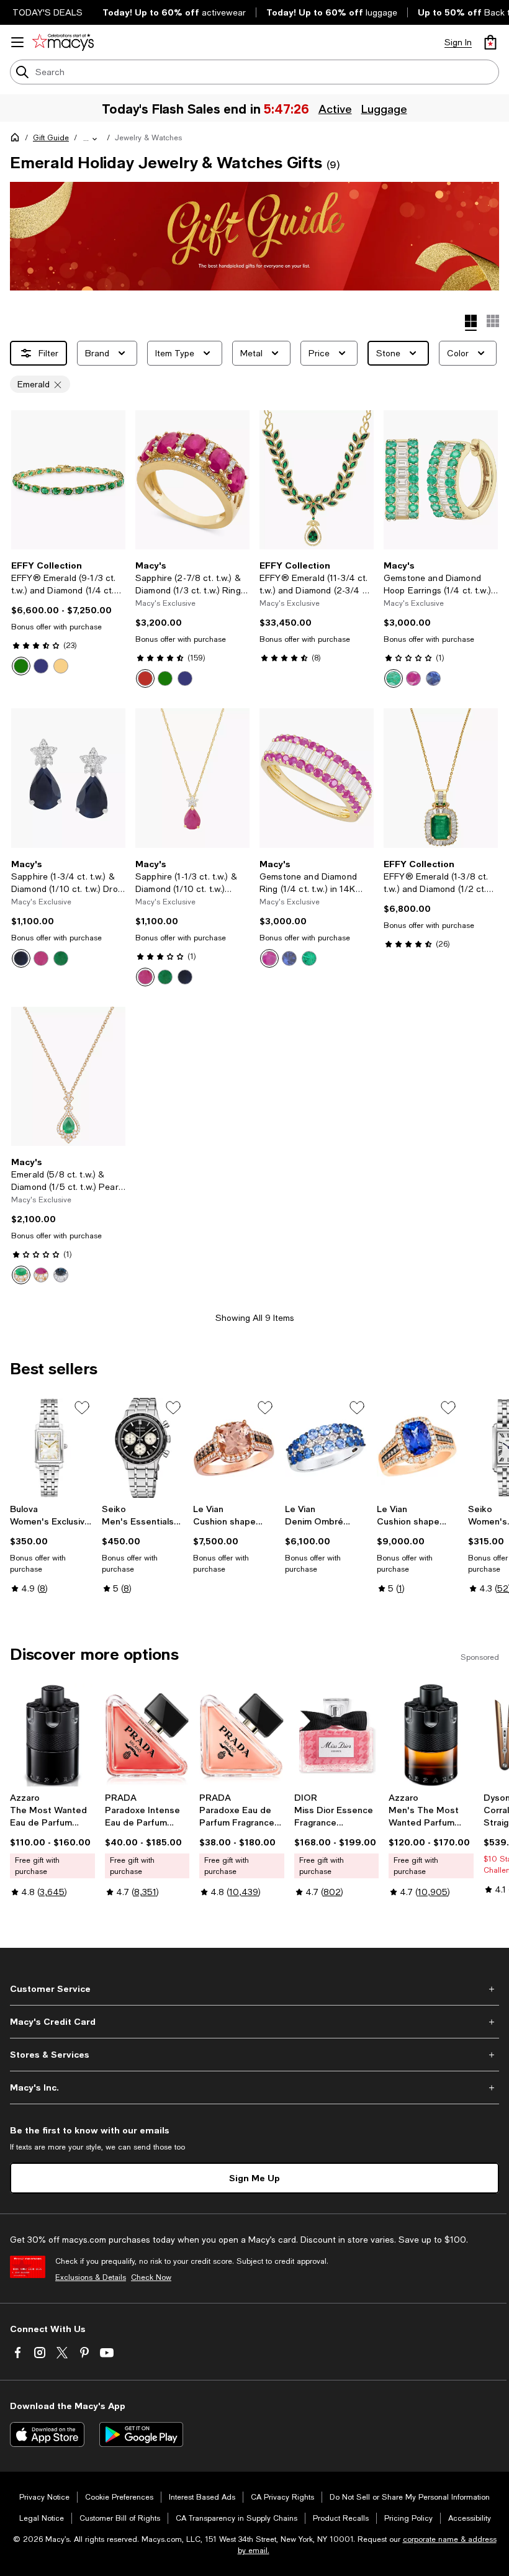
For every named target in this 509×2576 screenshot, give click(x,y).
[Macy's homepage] (17, 140)
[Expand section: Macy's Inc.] (254, 2087)
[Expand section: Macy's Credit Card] (254, 2022)
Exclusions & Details (91, 2277)
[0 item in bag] (490, 42)
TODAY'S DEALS (47, 12)
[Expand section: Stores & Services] (254, 2055)
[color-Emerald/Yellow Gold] (165, 678)
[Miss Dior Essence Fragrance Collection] (337, 1735)
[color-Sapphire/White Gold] (185, 678)
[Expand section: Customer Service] (254, 1989)
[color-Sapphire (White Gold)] (41, 666)
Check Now (151, 2277)
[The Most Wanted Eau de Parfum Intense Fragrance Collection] (52, 1735)
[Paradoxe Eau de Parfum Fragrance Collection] (242, 1735)
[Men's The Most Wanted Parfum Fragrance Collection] (431, 1735)
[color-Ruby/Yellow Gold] (145, 678)
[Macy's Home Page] (63, 42)
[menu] (17, 42)
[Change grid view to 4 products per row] (471, 323)
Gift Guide (51, 138)
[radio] (21, 666)
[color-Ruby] (413, 678)
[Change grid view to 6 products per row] (493, 321)
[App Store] (47, 2434)
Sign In (458, 42)
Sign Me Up (254, 2178)
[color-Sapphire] (433, 678)
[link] (68, 618)
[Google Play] (141, 2434)
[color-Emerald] (21, 666)
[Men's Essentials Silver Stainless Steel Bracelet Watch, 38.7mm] (143, 1448)
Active (335, 109)
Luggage (384, 109)
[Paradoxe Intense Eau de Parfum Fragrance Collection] (147, 1735)
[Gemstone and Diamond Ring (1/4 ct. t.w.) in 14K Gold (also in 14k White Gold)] (317, 778)
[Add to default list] (82, 1408)
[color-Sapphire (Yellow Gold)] (61, 666)
